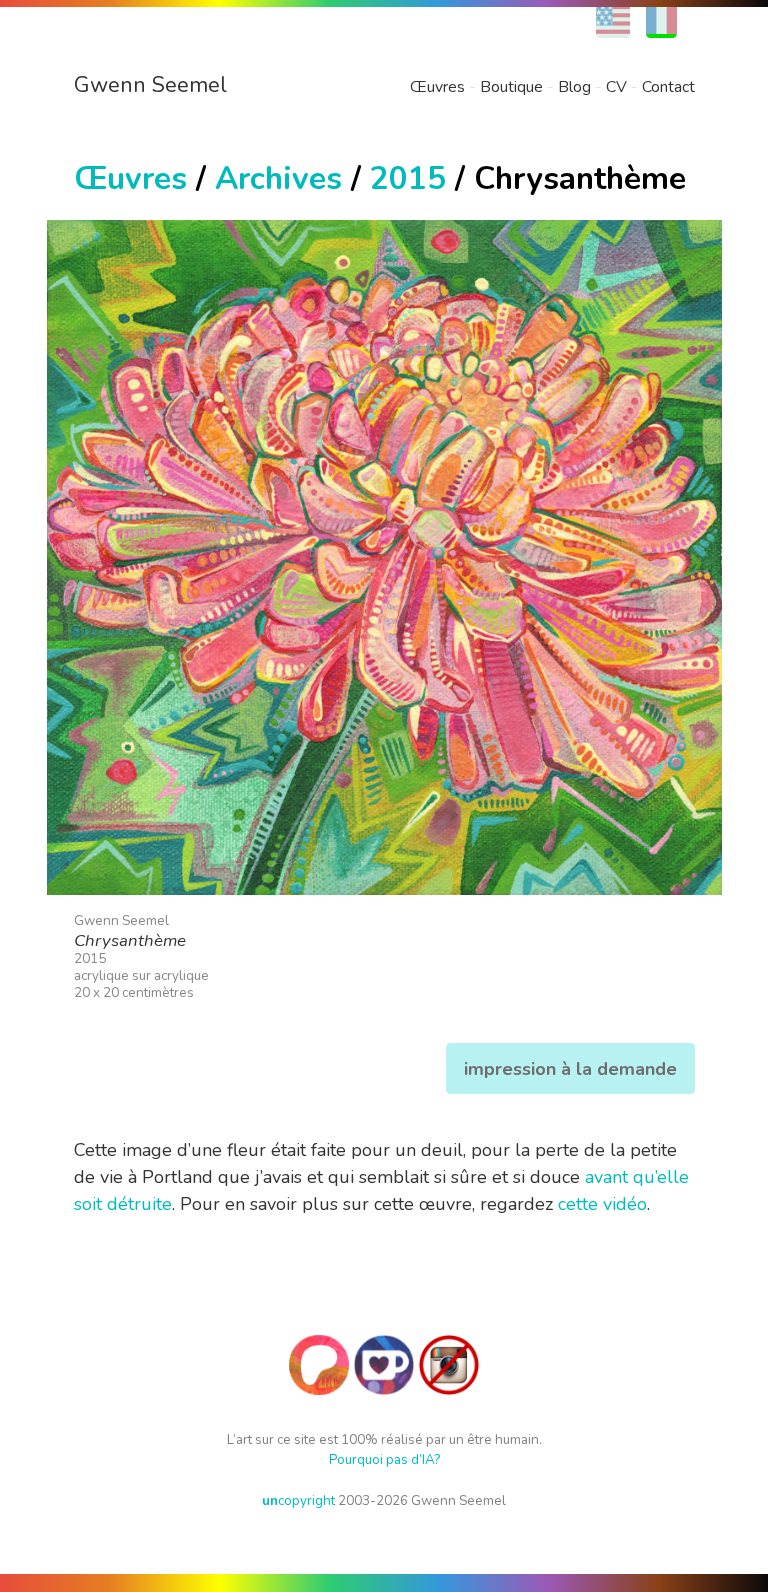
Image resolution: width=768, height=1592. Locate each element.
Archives (278, 178)
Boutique (511, 87)
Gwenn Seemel (150, 85)
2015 (408, 178)
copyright (298, 1500)
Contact (668, 87)
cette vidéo (602, 1204)
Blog (574, 87)
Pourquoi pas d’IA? (384, 1459)
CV (616, 87)
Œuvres (437, 87)
